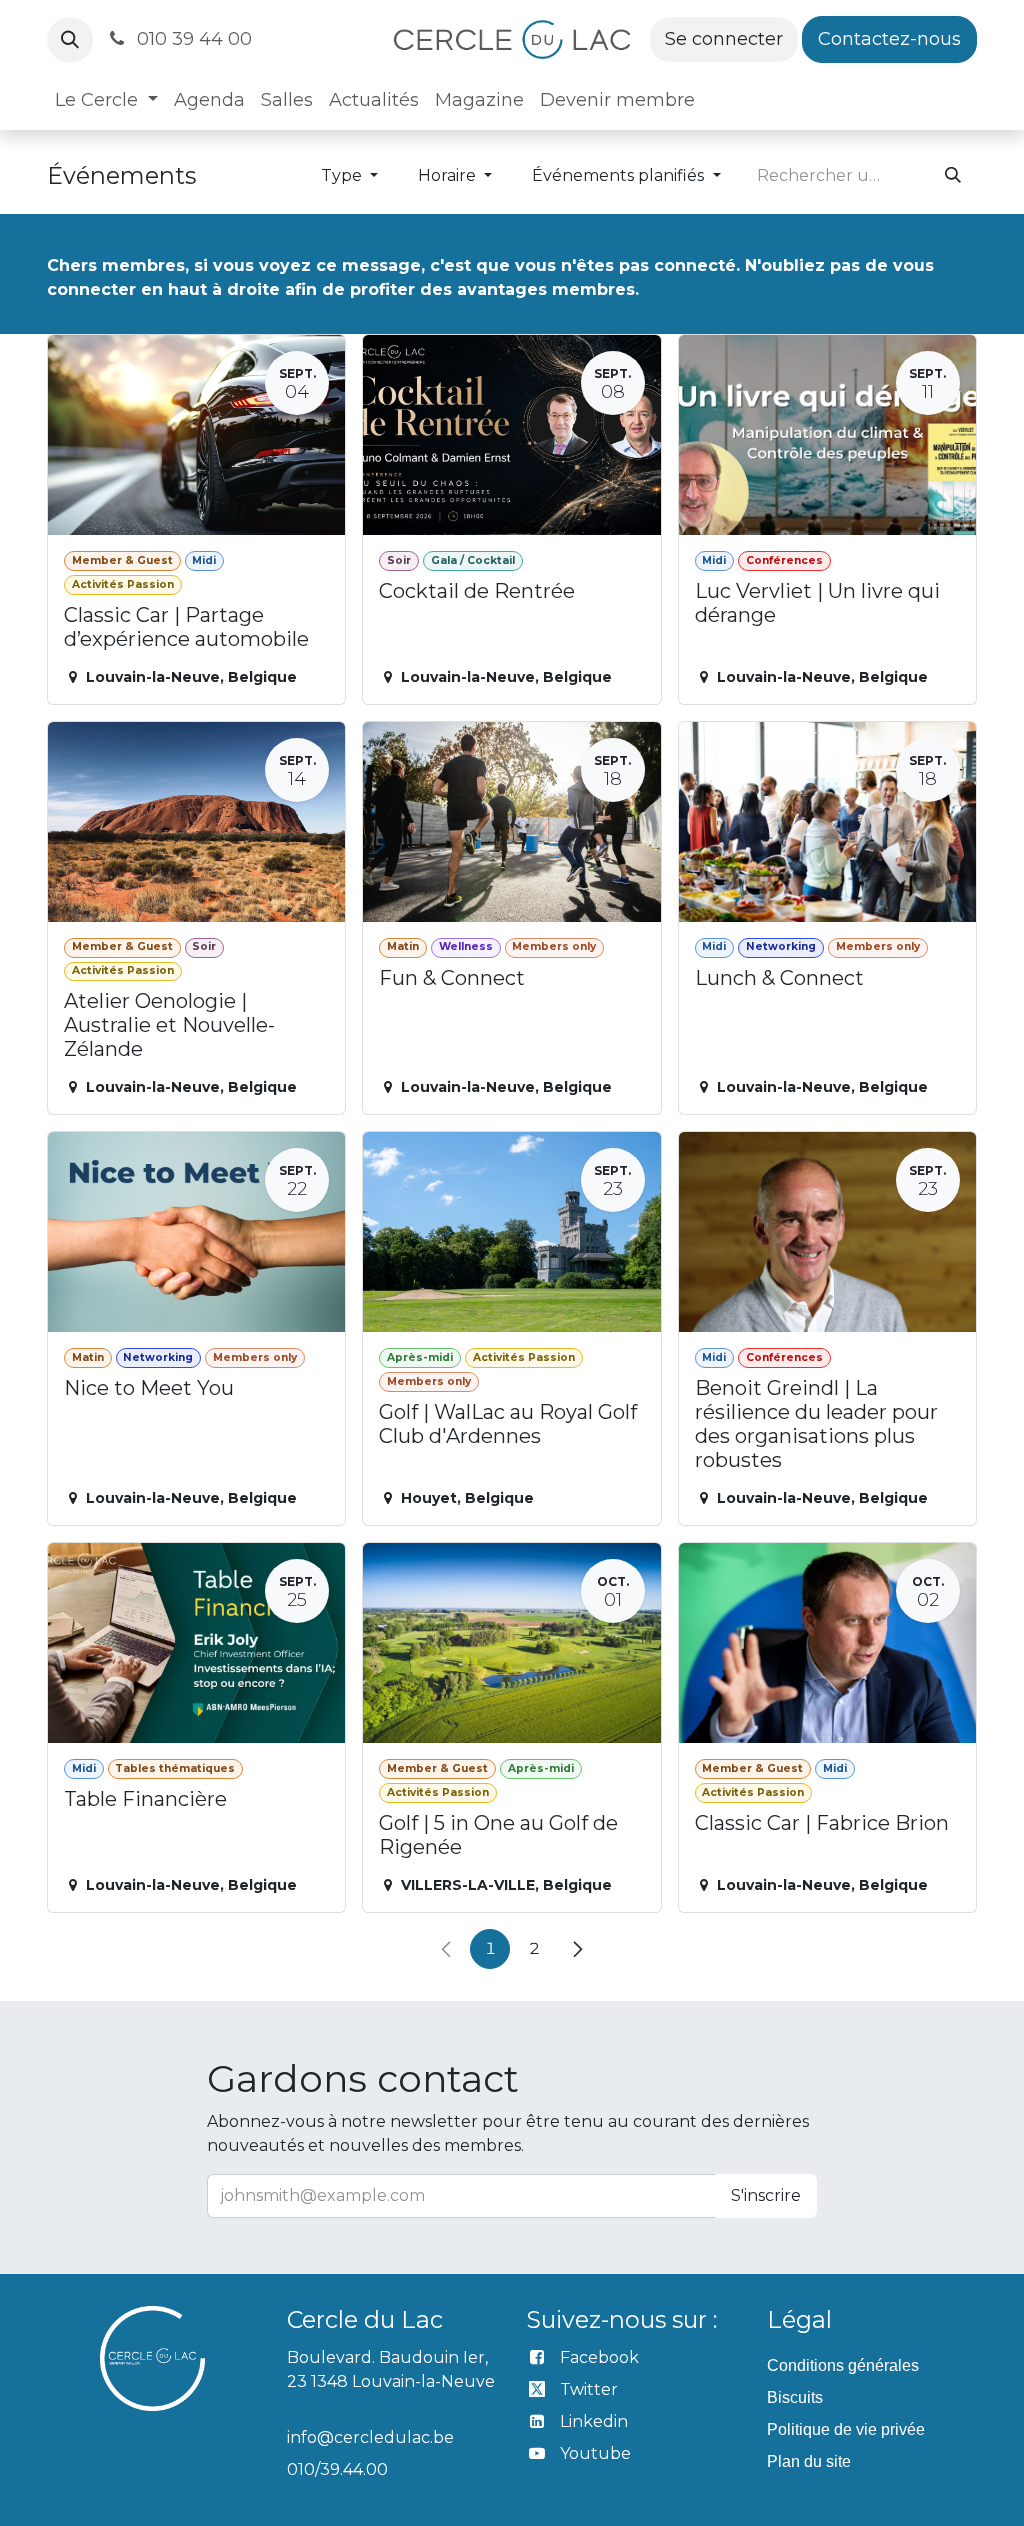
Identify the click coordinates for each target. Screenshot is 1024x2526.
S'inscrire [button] (766, 2195)
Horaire (449, 175)
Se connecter (724, 39)
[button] (70, 40)
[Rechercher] (953, 176)
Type (343, 175)
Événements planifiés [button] (620, 175)
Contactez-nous (889, 39)
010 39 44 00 (192, 39)
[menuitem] (106, 100)
